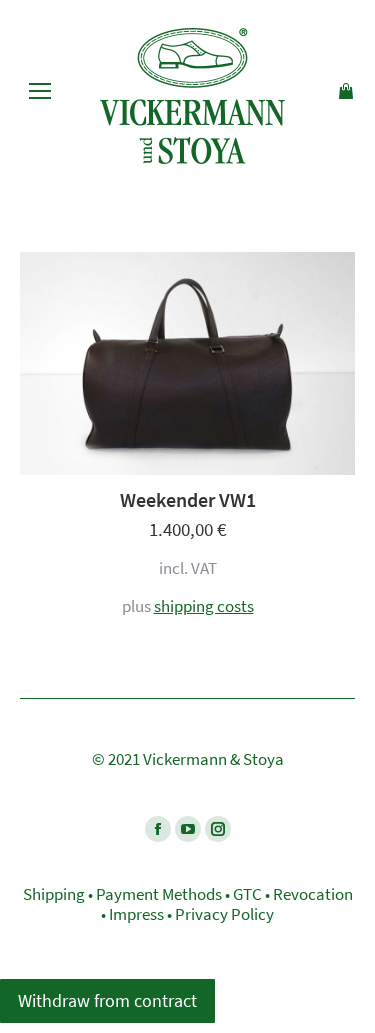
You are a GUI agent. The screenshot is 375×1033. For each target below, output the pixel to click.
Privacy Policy (224, 914)
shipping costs (204, 606)
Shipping (54, 894)
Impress (136, 914)
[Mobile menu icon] (40, 91)
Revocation (313, 894)
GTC (247, 894)
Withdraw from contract (107, 1000)
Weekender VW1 (188, 500)
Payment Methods (159, 894)
